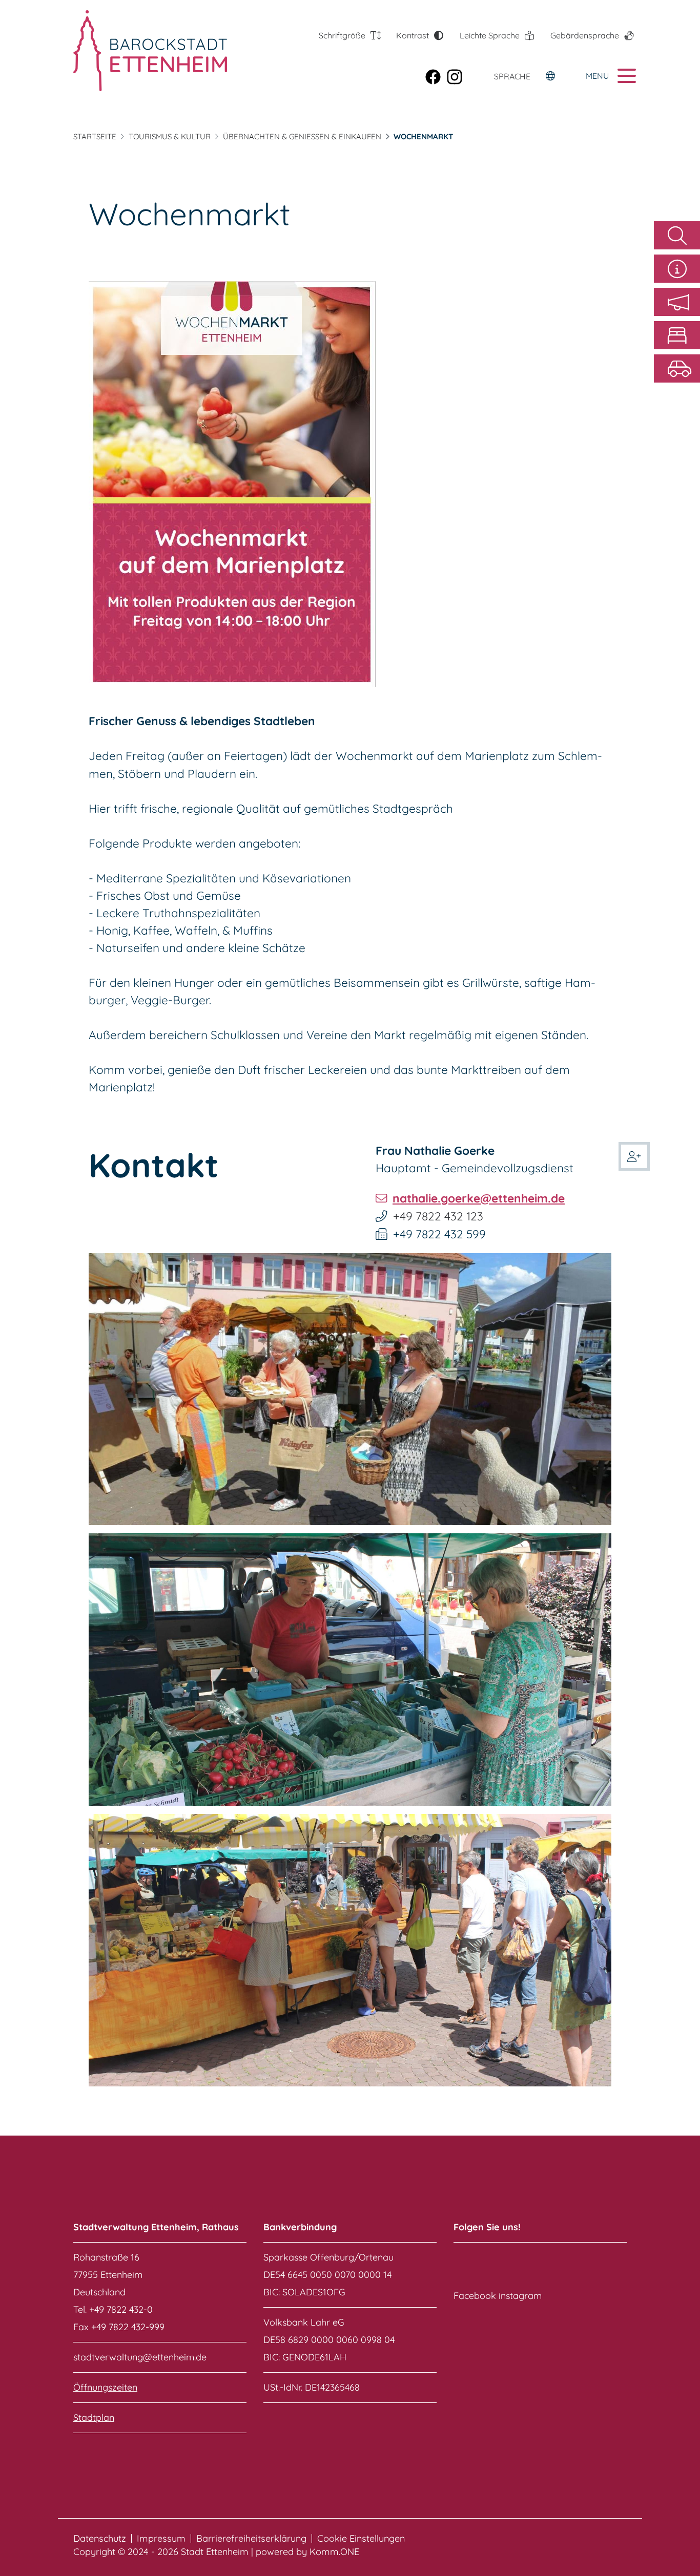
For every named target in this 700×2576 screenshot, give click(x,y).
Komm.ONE (334, 2552)
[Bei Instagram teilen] (458, 76)
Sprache (512, 76)
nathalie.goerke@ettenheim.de (479, 1198)
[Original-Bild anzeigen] (350, 1388)
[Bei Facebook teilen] (436, 76)
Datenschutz (100, 2539)
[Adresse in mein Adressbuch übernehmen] (634, 1154)
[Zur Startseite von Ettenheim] (131, 51)
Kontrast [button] (413, 35)
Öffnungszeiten (105, 2387)
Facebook (475, 2296)
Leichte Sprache (490, 35)
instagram (520, 2296)
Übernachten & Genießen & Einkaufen (302, 136)
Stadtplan (94, 2417)
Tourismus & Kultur (170, 136)
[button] (677, 302)
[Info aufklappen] (677, 269)
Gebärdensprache (585, 35)
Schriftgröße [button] (342, 35)
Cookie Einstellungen (361, 2539)
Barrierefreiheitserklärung (251, 2539)
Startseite (95, 136)
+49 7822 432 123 (438, 1216)
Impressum (161, 2539)
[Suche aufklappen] (677, 235)
